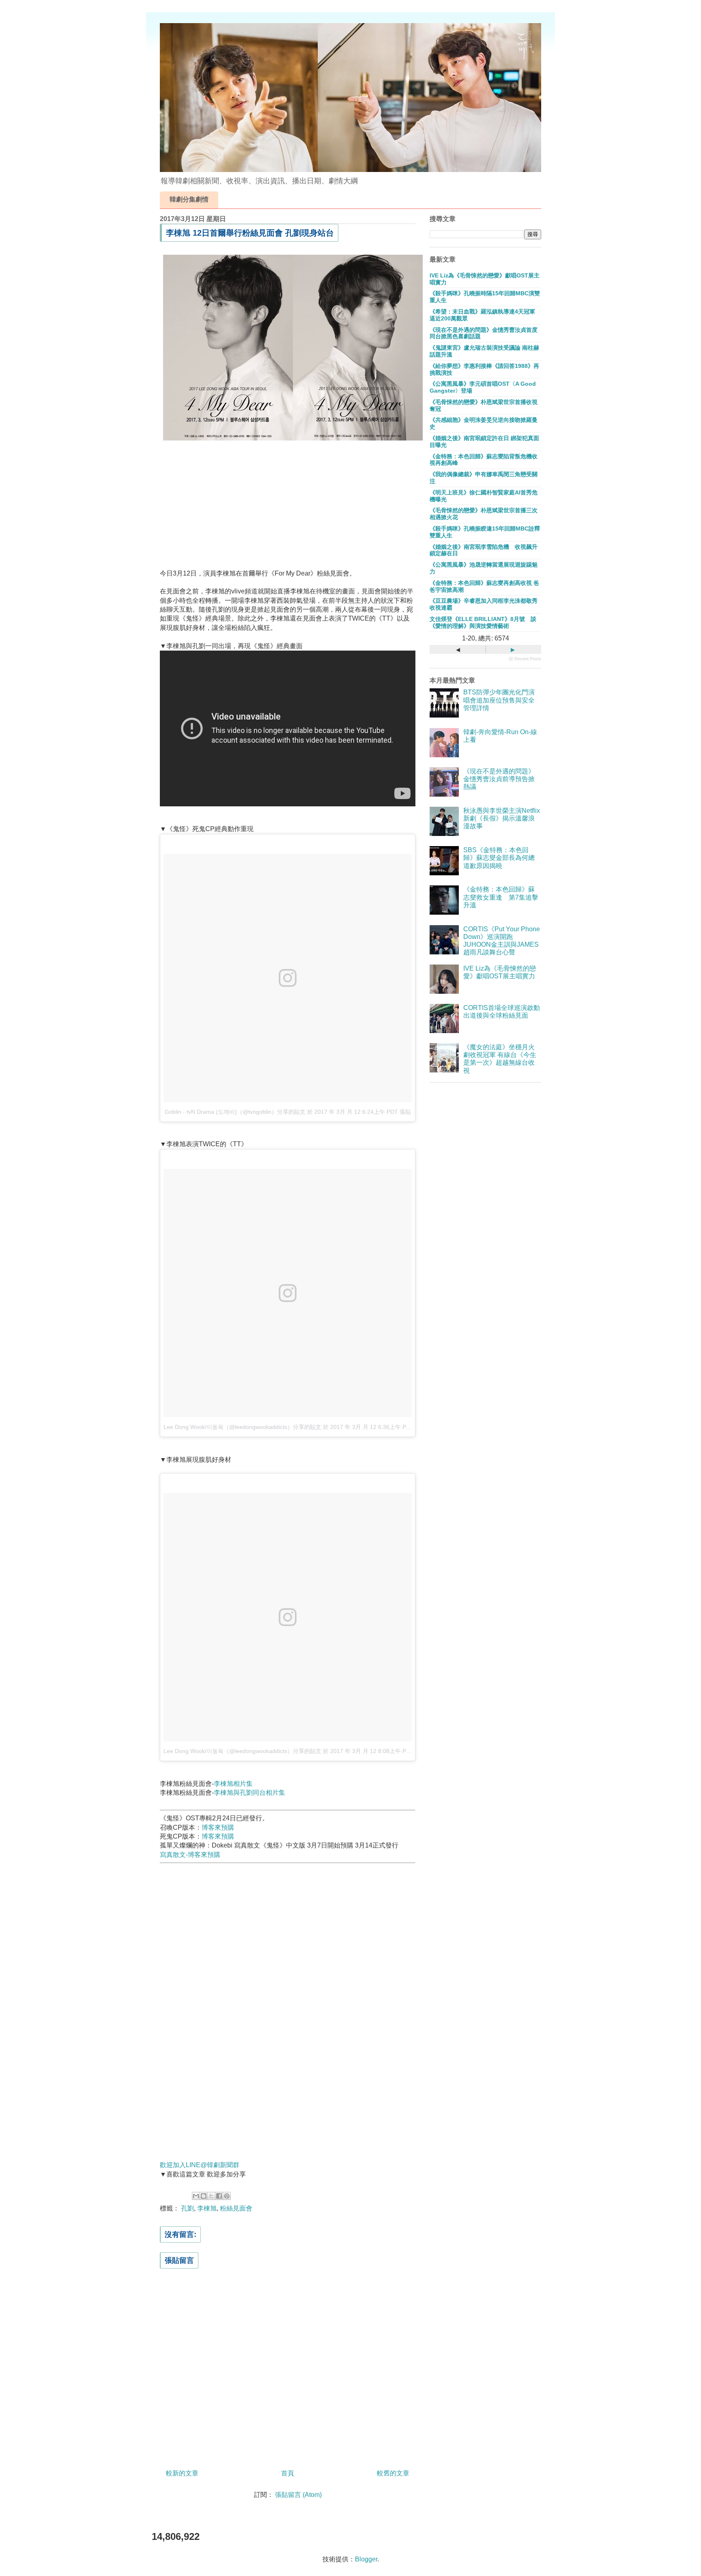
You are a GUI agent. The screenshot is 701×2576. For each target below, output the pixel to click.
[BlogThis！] (204, 2196)
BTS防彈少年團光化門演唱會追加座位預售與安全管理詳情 (499, 700)
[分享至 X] (211, 2196)
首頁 (288, 2473)
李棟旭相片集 (233, 1784)
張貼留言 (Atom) (298, 2495)
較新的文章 (182, 2473)
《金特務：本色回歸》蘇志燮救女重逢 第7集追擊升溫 (501, 897)
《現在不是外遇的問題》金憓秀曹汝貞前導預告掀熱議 (499, 779)
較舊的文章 (393, 2473)
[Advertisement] (288, 503)
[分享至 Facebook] (219, 2196)
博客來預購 (218, 1827)
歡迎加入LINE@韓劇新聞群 (200, 2165)
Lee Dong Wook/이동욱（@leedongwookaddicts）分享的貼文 (242, 1427)
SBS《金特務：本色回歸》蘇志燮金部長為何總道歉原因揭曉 (499, 858)
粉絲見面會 (236, 2208)
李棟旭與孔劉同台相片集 (249, 1793)
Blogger (366, 2559)
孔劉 (187, 2208)
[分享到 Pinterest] (227, 2196)
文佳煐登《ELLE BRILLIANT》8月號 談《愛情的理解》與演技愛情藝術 (483, 622)
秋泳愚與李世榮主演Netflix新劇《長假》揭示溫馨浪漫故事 (502, 818)
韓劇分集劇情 (189, 199)
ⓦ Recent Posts (525, 659)
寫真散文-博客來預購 (190, 1855)
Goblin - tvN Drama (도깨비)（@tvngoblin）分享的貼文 (235, 1112)
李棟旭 (207, 2208)
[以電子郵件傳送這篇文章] (196, 2196)
